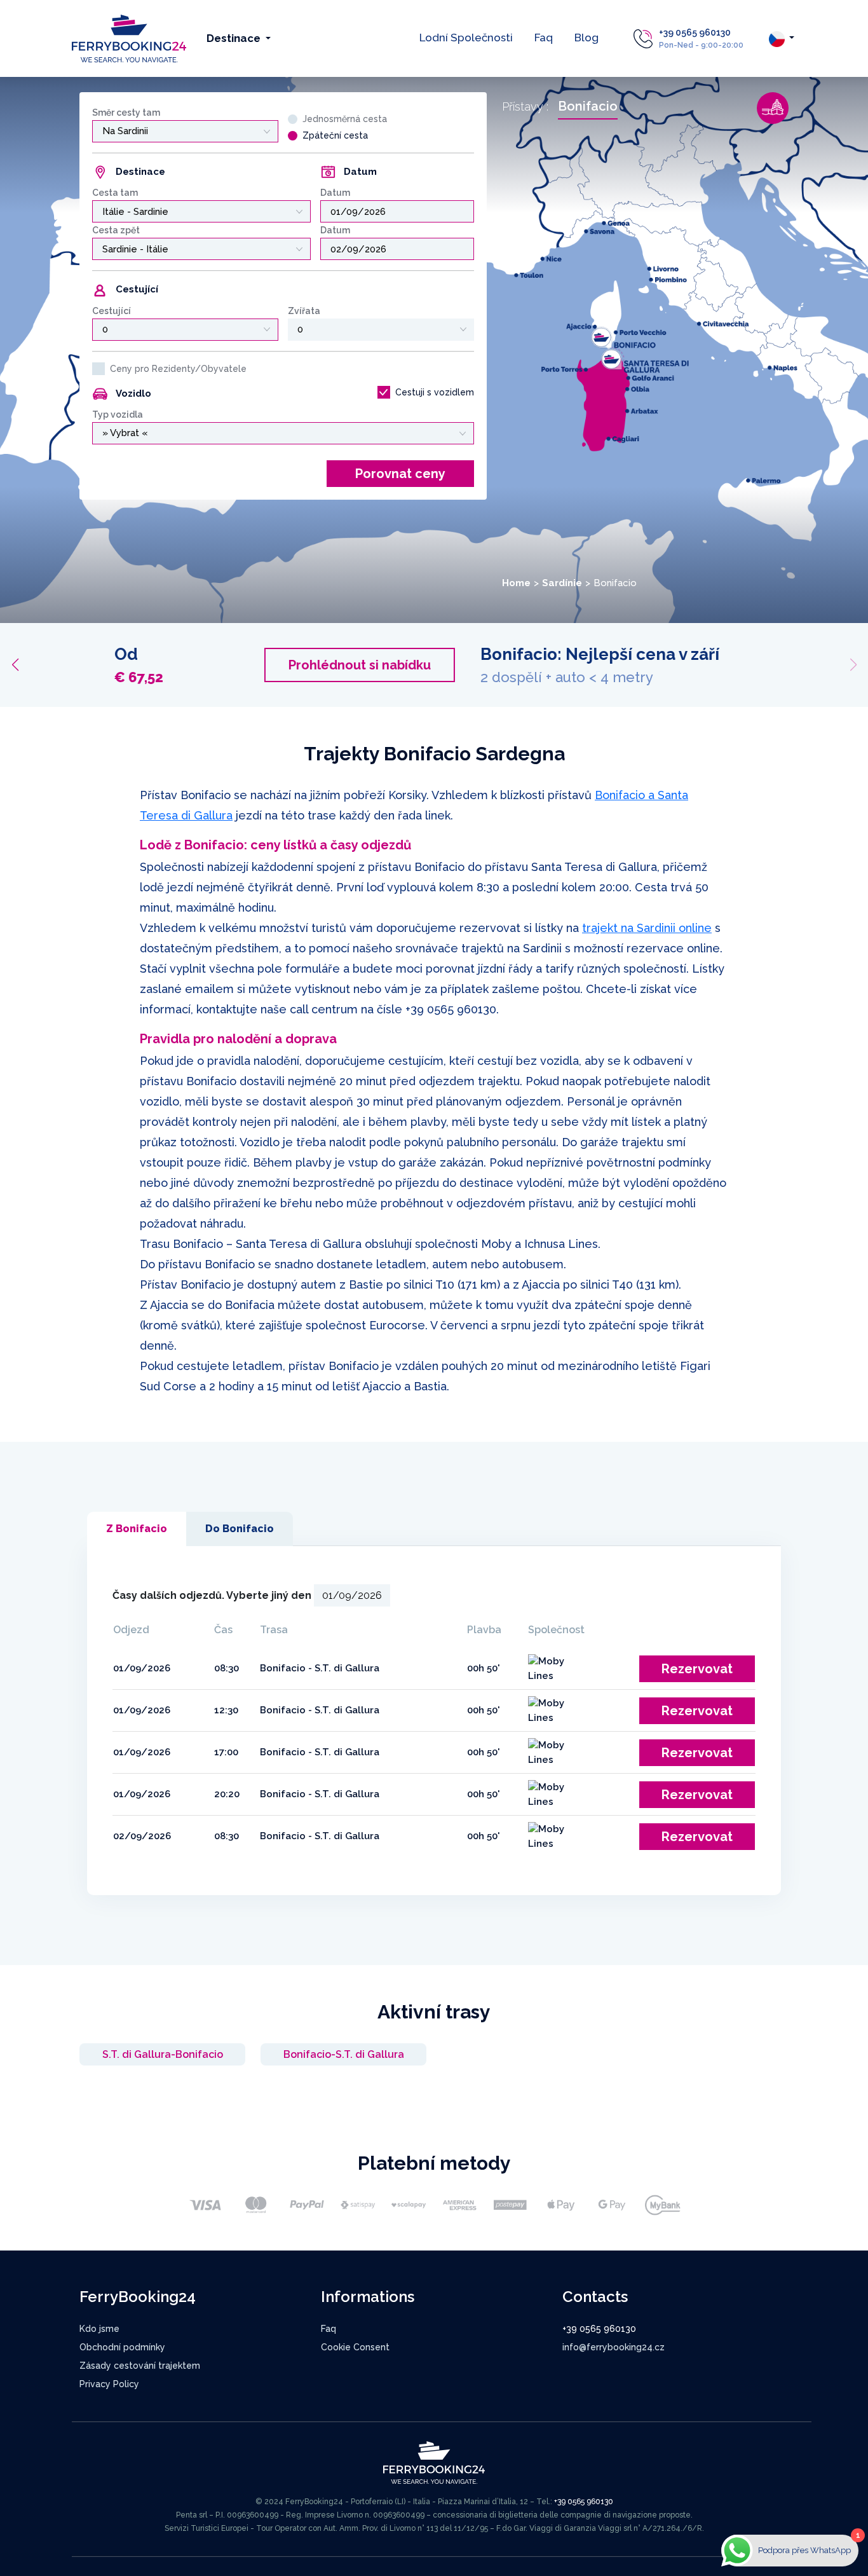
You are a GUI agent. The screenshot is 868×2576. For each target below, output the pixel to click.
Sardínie (562, 583)
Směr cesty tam (126, 113)
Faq (544, 38)
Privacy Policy (109, 2384)
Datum (335, 193)
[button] (15, 665)
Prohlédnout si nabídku (688, 665)
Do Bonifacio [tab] (240, 1529)
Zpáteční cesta (335, 135)
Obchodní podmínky (122, 2347)
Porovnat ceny (400, 474)
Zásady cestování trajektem (140, 2366)
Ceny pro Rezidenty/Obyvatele (178, 369)
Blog (587, 38)
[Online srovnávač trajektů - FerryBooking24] (129, 38)
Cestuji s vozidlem (435, 392)
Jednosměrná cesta (345, 119)
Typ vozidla (118, 414)
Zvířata (304, 311)
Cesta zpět (116, 230)
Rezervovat (697, 1669)
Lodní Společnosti (466, 38)
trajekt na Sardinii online (647, 928)
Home (516, 583)
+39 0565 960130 (695, 32)
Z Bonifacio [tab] (137, 1529)
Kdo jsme (99, 2329)
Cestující (112, 311)
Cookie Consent (355, 2347)
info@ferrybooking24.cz (614, 2347)
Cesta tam (115, 193)
